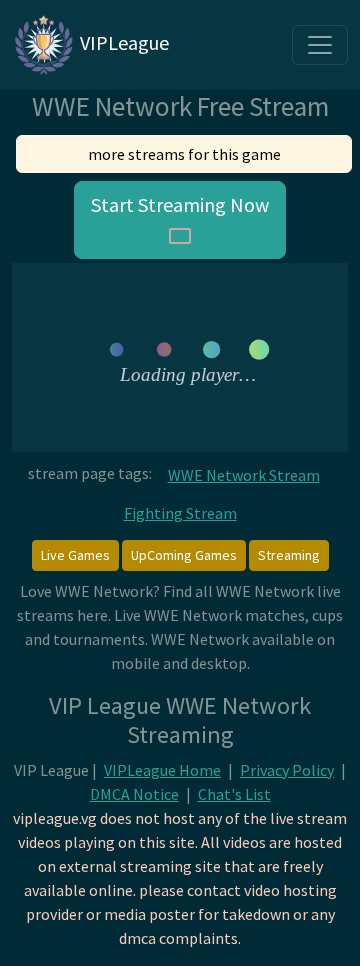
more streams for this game (184, 154)
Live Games (75, 555)
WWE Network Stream (244, 475)
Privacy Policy (287, 770)
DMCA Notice (134, 794)
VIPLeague (122, 42)
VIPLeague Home (162, 770)
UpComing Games (184, 555)
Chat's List (234, 794)
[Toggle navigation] (320, 45)
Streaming (289, 555)
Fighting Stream (180, 513)
